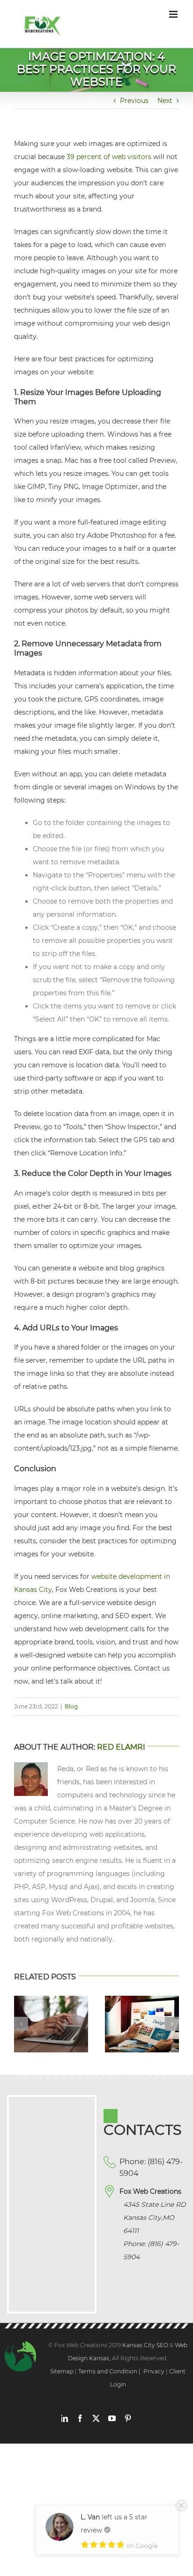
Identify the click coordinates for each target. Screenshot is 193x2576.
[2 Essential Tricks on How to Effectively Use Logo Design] (142, 2000)
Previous (134, 101)
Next (165, 101)
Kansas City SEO (146, 2345)
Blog (71, 1706)
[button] (21, 2024)
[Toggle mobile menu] (174, 14)
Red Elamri (121, 1747)
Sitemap (62, 2371)
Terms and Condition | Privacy (121, 2371)
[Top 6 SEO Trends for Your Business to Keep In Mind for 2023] (51, 2000)
